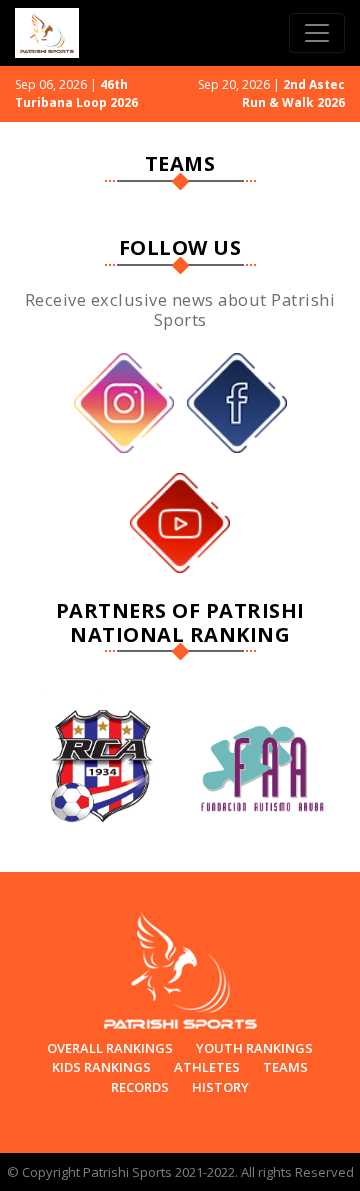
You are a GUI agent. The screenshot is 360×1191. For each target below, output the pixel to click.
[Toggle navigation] (317, 33)
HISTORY (220, 1087)
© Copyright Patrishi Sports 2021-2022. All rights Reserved (180, 1172)
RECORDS (140, 1087)
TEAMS (285, 1067)
